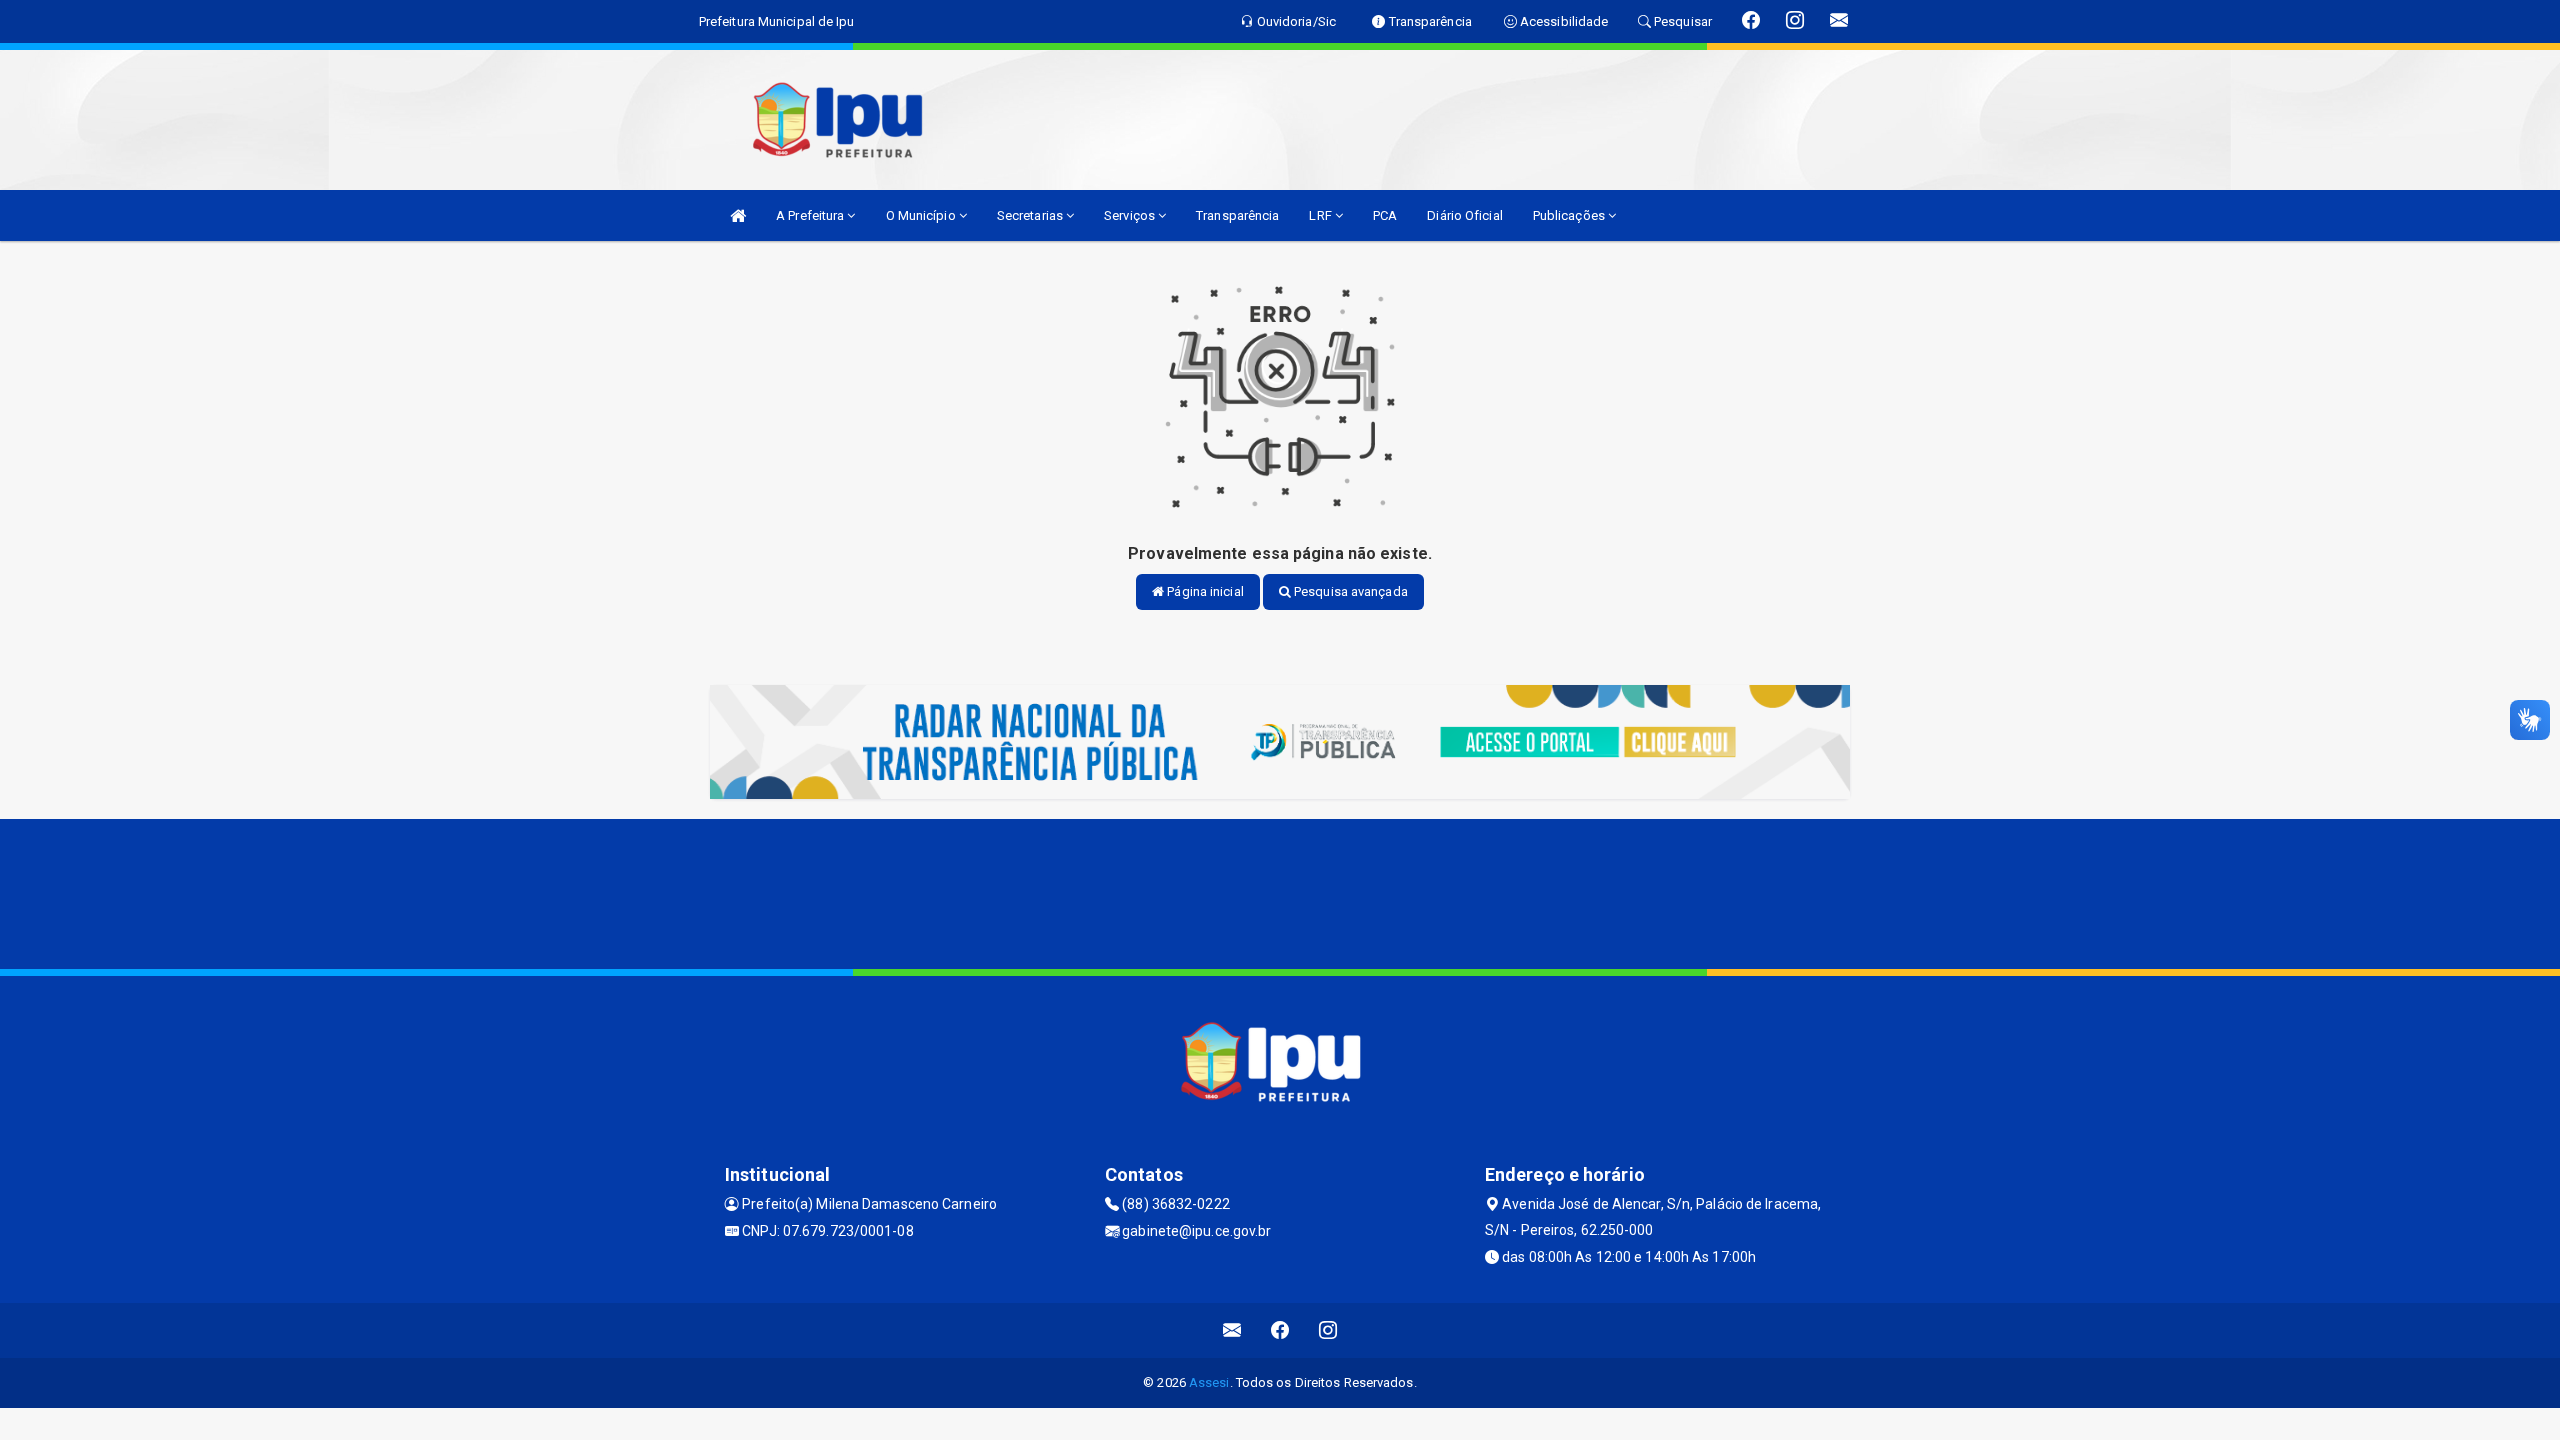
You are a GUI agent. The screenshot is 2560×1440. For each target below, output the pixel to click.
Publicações (1570, 215)
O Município (922, 215)
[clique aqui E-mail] (1232, 1330)
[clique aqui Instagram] (1328, 1330)
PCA (1385, 215)
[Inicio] (738, 215)
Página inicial (1204, 591)
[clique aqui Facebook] (1280, 1330)
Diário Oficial (1464, 215)
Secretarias (1031, 215)
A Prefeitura (811, 215)
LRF (1321, 215)
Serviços (1131, 215)
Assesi (1209, 1382)
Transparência (1237, 215)
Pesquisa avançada (1349, 591)
